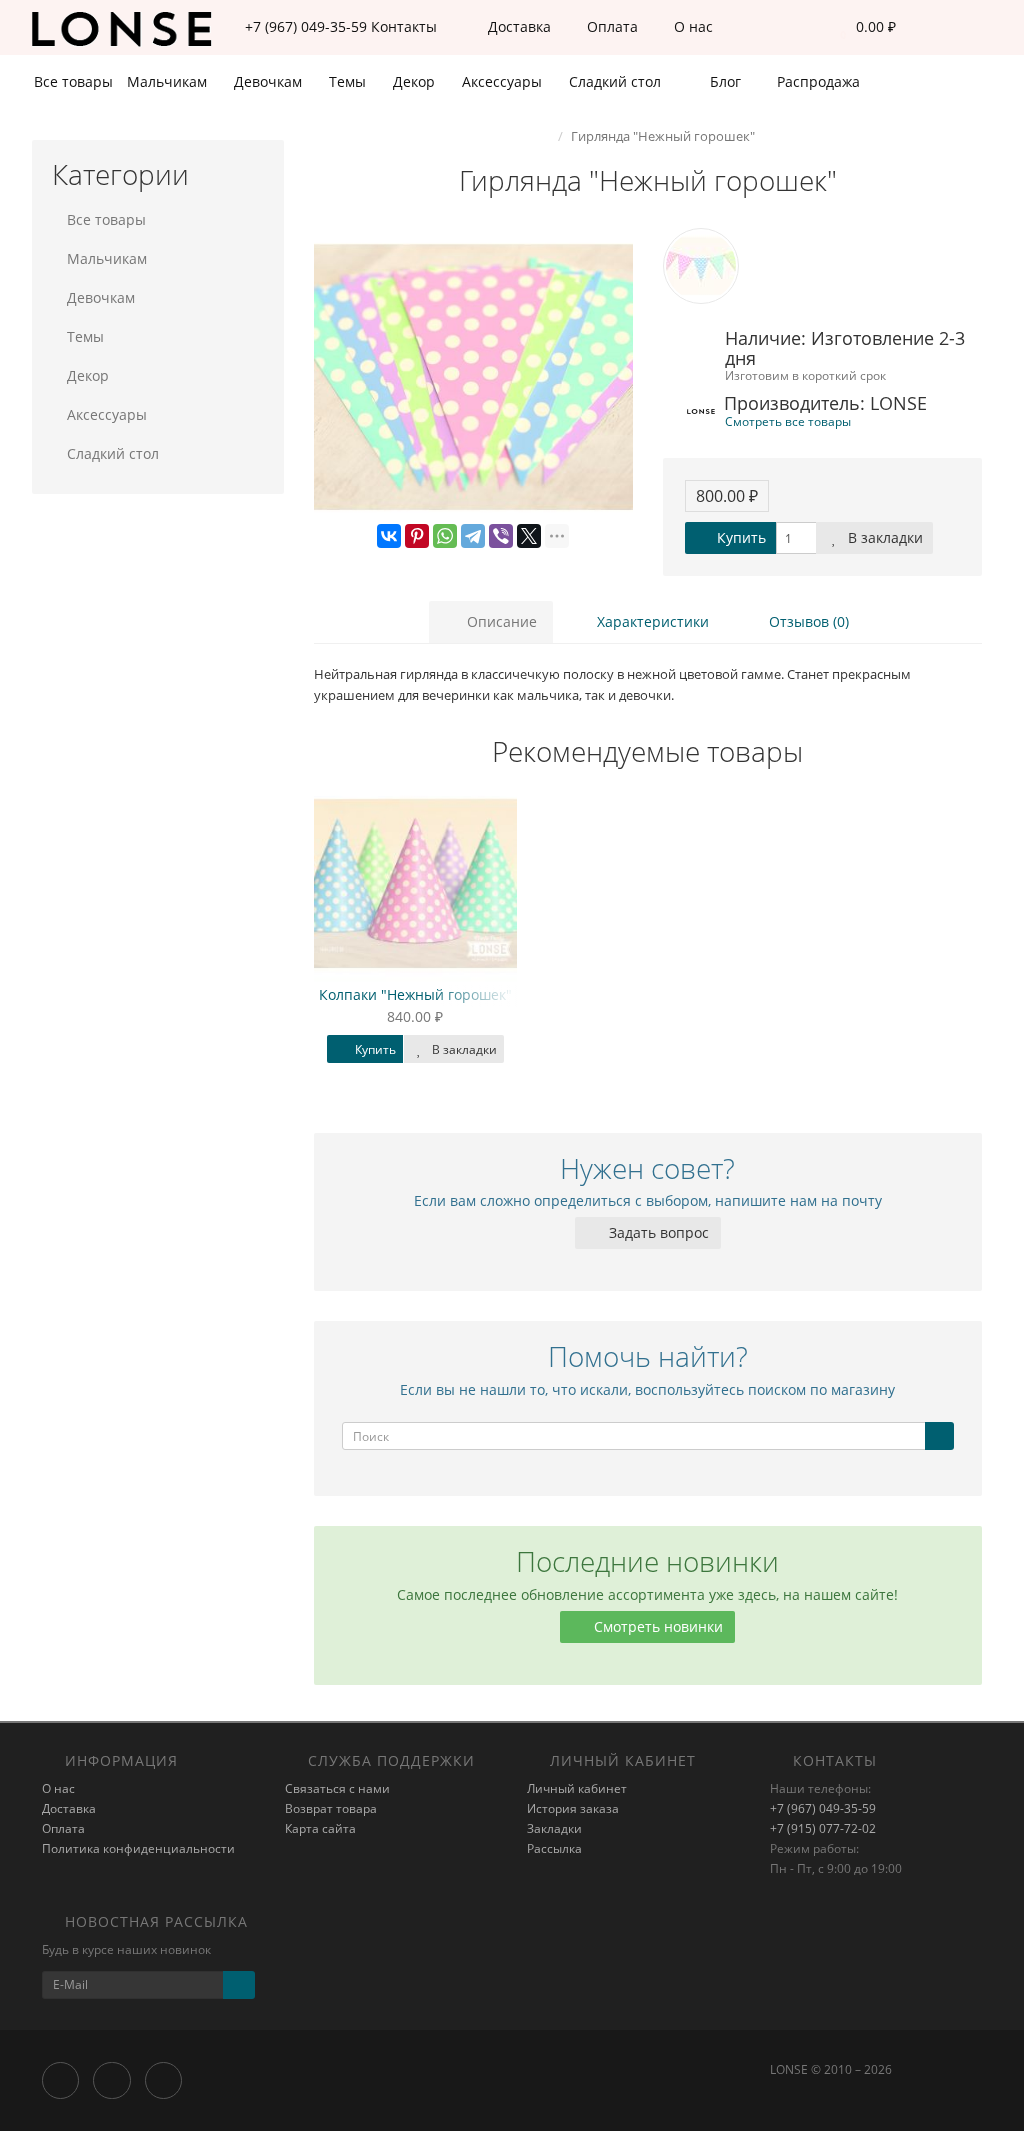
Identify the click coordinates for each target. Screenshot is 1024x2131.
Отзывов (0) (807, 621)
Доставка (517, 26)
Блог (723, 81)
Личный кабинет (577, 1788)
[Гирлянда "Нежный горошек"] (473, 377)
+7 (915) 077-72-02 (823, 1828)
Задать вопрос (657, 1232)
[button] (863, 27)
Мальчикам (169, 81)
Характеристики (651, 621)
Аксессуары (504, 81)
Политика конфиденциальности (138, 1848)
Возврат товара (331, 1808)
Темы (349, 81)
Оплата (610, 26)
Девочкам (270, 81)
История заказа (573, 1808)
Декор (416, 81)
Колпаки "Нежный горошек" (415, 994)
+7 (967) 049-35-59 (823, 1808)
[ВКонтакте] (389, 536)
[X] (529, 536)
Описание (500, 621)
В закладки (883, 537)
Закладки (554, 1828)
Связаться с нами (337, 1788)
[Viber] (501, 536)
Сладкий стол (617, 81)
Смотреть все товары (788, 421)
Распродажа (816, 81)
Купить (739, 537)
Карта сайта (320, 1828)
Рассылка (554, 1848)
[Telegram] (473, 536)
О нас (691, 26)
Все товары (73, 81)
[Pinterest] (417, 536)
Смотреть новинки (656, 1626)
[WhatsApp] (445, 536)
